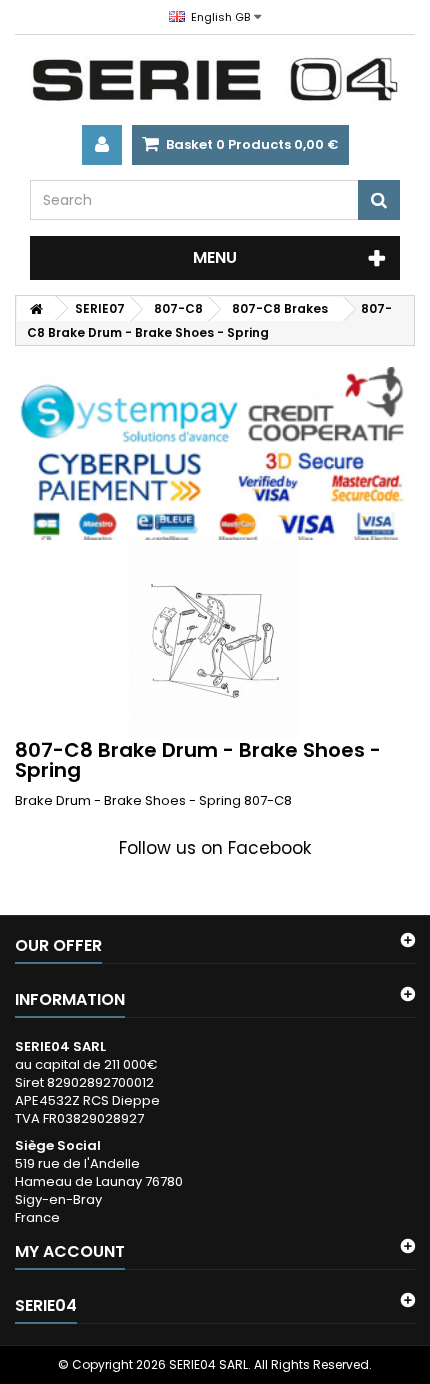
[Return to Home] (36, 308)
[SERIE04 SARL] (215, 80)
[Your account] (102, 145)
